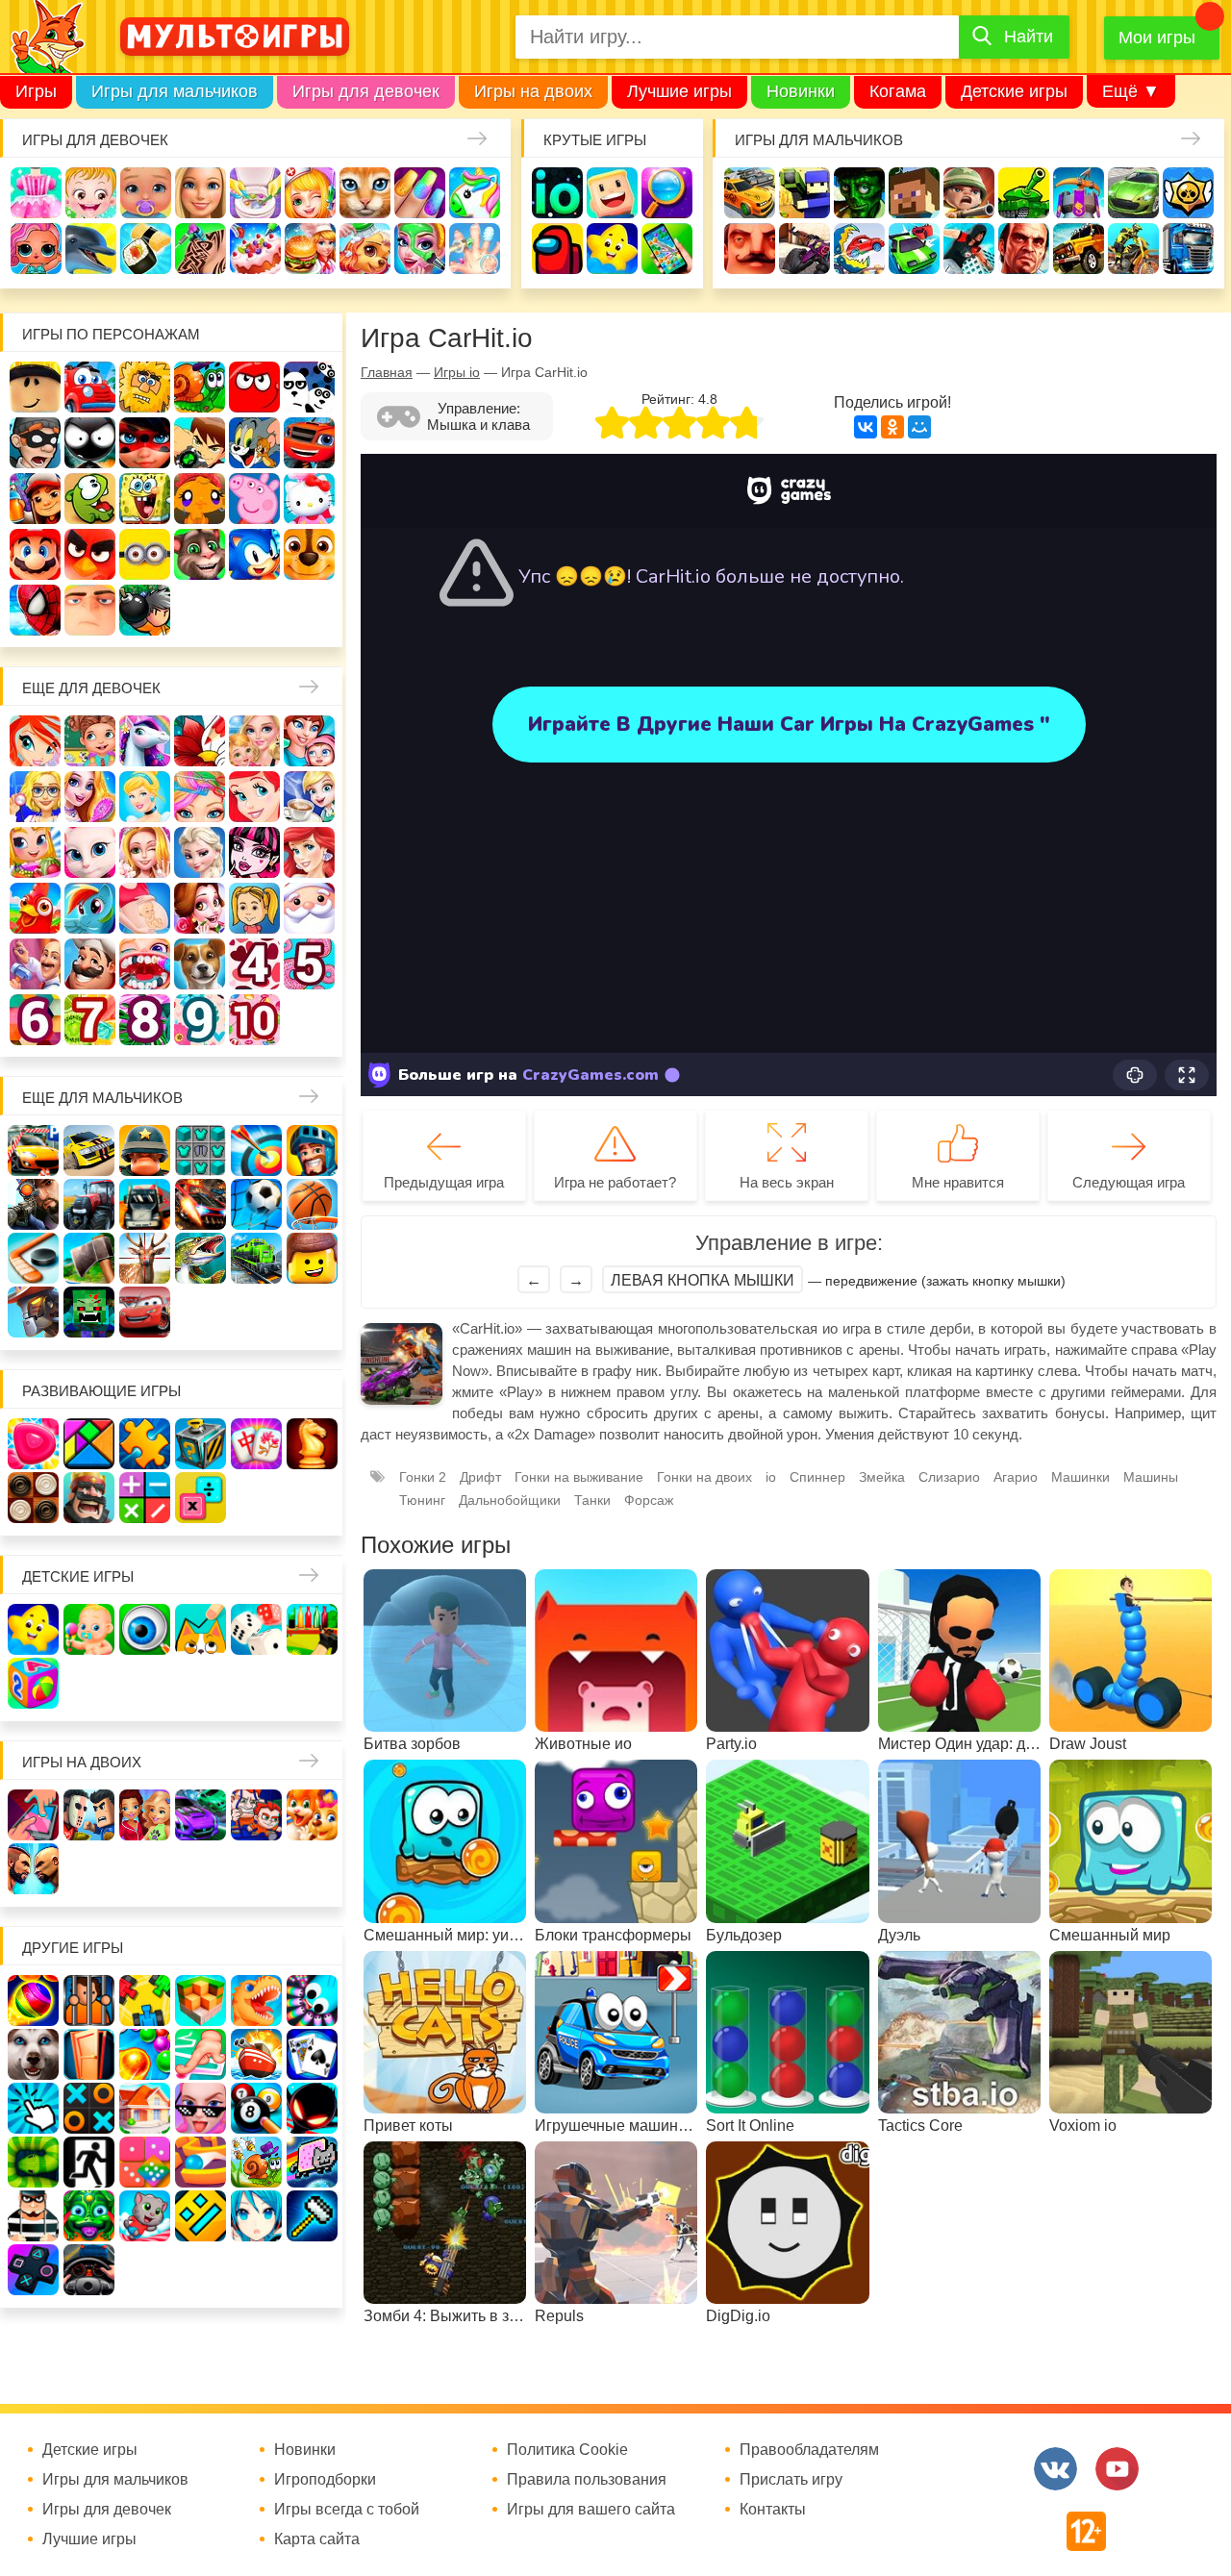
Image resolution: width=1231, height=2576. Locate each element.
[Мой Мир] (919, 427)
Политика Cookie (567, 2450)
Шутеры (804, 249)
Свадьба (145, 852)
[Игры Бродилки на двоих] (312, 1815)
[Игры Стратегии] (89, 1498)
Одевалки (36, 193)
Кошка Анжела (90, 852)
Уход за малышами (146, 193)
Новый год (309, 908)
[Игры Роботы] (33, 1312)
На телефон (667, 249)
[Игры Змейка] (33, 2162)
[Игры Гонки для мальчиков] (89, 1150)
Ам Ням (90, 499)
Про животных (200, 964)
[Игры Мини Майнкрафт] (312, 2216)
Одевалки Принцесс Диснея (200, 908)
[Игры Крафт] (201, 1150)
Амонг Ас (557, 249)
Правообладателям (809, 2450)
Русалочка (254, 797)
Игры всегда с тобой (347, 2510)
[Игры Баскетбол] (312, 1204)
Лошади (145, 741)
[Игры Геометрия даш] (201, 2216)
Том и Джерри (254, 443)
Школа (90, 741)
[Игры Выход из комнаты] (89, 2162)
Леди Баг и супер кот (145, 443)
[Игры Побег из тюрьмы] (33, 2216)
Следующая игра (1129, 1182)
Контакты (773, 2510)
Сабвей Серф (35, 499)
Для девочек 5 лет (309, 964)
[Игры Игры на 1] (201, 2054)
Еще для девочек (91, 688)
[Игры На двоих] (33, 1815)
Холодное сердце (200, 852)
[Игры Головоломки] (201, 1444)
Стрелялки (804, 193)
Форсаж (649, 1500)
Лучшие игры (679, 91)
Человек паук (35, 610)
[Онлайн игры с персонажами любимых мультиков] (235, 37)
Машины (1133, 193)
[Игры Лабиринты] (201, 2162)
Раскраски (200, 741)
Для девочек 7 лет (90, 1020)
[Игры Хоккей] (33, 1258)
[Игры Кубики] (256, 1629)
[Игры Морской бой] (256, 2054)
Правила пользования (587, 2480)
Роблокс (35, 387)
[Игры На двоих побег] (256, 1815)
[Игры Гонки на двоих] (201, 1815)
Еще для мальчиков (102, 1098)
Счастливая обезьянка (200, 499)
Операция (475, 249)
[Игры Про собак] (33, 2054)
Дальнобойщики (510, 1500)
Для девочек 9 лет (200, 1020)
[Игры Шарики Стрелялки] (33, 2001)
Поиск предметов (667, 193)
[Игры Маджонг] (256, 1444)
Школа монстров (254, 852)
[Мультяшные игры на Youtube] (1117, 2469)
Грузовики (1188, 249)
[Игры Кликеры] (33, 2108)
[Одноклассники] (892, 427)
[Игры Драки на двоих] (33, 1869)
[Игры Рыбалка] (201, 1258)
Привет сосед (750, 249)
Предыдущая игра (444, 1182)
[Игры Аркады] (312, 2162)
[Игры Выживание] (89, 1258)
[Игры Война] (145, 1150)
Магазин (35, 852)
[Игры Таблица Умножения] (201, 1498)
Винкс (35, 741)
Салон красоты (420, 249)
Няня (254, 741)
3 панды (309, 387)
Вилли (90, 387)
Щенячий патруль (309, 554)
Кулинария (146, 249)
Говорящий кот (200, 554)
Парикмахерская (200, 797)
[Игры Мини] (145, 2162)
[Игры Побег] (89, 2001)
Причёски (90, 797)
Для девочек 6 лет (35, 1020)
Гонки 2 (423, 1477)
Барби (201, 193)
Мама (309, 741)
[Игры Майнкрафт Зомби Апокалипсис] (89, 1312)
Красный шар (254, 387)
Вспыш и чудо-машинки (309, 443)
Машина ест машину (859, 249)
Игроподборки (325, 2480)
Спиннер (817, 1477)
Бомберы (145, 610)
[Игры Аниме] (256, 2216)
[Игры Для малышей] (89, 1629)
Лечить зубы (145, 964)
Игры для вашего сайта (591, 2510)
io (557, 193)
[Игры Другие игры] (33, 2270)
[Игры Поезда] (256, 1258)
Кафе (309, 797)
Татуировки (201, 249)
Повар (90, 964)
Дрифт (480, 1477)
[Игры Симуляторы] (89, 2270)
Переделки (35, 964)
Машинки (914, 249)
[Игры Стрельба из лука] (256, 1150)
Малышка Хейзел (91, 193)
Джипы (1079, 249)
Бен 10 (200, 443)
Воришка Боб (35, 443)
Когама (898, 91)
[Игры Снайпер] (33, 1204)
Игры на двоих (533, 91)
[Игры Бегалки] (145, 2216)
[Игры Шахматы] (312, 1444)
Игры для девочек (366, 91)
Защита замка (1079, 193)
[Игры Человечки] (312, 2108)
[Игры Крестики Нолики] (89, 2108)
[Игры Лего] (312, 1258)
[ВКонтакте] (866, 427)
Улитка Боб (200, 387)
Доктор (310, 193)
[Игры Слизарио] (312, 2001)
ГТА (1024, 249)
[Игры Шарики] (145, 2054)
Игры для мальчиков (175, 91)
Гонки (750, 193)
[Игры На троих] (145, 2001)
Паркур (969, 249)
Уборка (255, 193)
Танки (1024, 193)
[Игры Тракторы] (89, 1204)
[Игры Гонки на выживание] (201, 1204)
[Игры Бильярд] (256, 2108)
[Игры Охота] (145, 1258)
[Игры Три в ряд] (33, 1444)
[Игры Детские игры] (33, 1629)
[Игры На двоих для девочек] (145, 1815)
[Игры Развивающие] (33, 1683)
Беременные (145, 908)
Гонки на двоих (704, 1477)
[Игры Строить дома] (145, 2108)
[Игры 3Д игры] (201, 2001)
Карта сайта (317, 2539)
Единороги (475, 193)
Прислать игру (791, 2480)
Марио (35, 554)
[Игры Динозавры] (256, 2001)
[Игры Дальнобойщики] (145, 1204)
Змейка (882, 1477)
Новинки (801, 91)
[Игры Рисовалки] (201, 1629)
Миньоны (145, 554)
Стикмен (90, 443)
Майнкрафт (914, 193)
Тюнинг (422, 1500)
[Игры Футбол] (256, 1204)
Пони (90, 908)
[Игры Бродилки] (256, 2162)
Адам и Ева (145, 387)
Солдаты (969, 193)
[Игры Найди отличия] (145, 1629)
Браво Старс (1188, 193)
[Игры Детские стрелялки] (312, 1629)
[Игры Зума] (89, 2216)
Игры (36, 91)
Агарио (1016, 1477)
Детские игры (1014, 91)
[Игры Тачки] (145, 1312)
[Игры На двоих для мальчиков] (89, 1815)
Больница (35, 797)
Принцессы (145, 797)
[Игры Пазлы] (145, 1444)
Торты (255, 249)
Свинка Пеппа (254, 499)
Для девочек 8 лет (145, 1020)
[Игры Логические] (89, 1444)
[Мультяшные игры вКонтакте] (1055, 2469)
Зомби (859, 193)
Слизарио (949, 1477)
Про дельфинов (91, 249)
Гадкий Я (90, 610)
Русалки (309, 852)
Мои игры (1157, 38)
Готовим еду (310, 249)
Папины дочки (254, 908)
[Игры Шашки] (33, 1498)
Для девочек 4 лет (254, 964)
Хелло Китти (309, 499)
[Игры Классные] (201, 2108)
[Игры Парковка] (33, 1150)
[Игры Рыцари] (312, 1150)
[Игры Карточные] (312, 2054)
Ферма (35, 908)
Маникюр (420, 193)
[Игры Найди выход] (89, 2054)
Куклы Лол (36, 249)
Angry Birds (90, 554)
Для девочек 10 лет (254, 1020)
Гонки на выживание (579, 1477)
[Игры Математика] (145, 1498)
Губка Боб (145, 499)
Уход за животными (365, 249)
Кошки (365, 193)
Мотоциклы (1133, 249)
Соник (254, 554)
